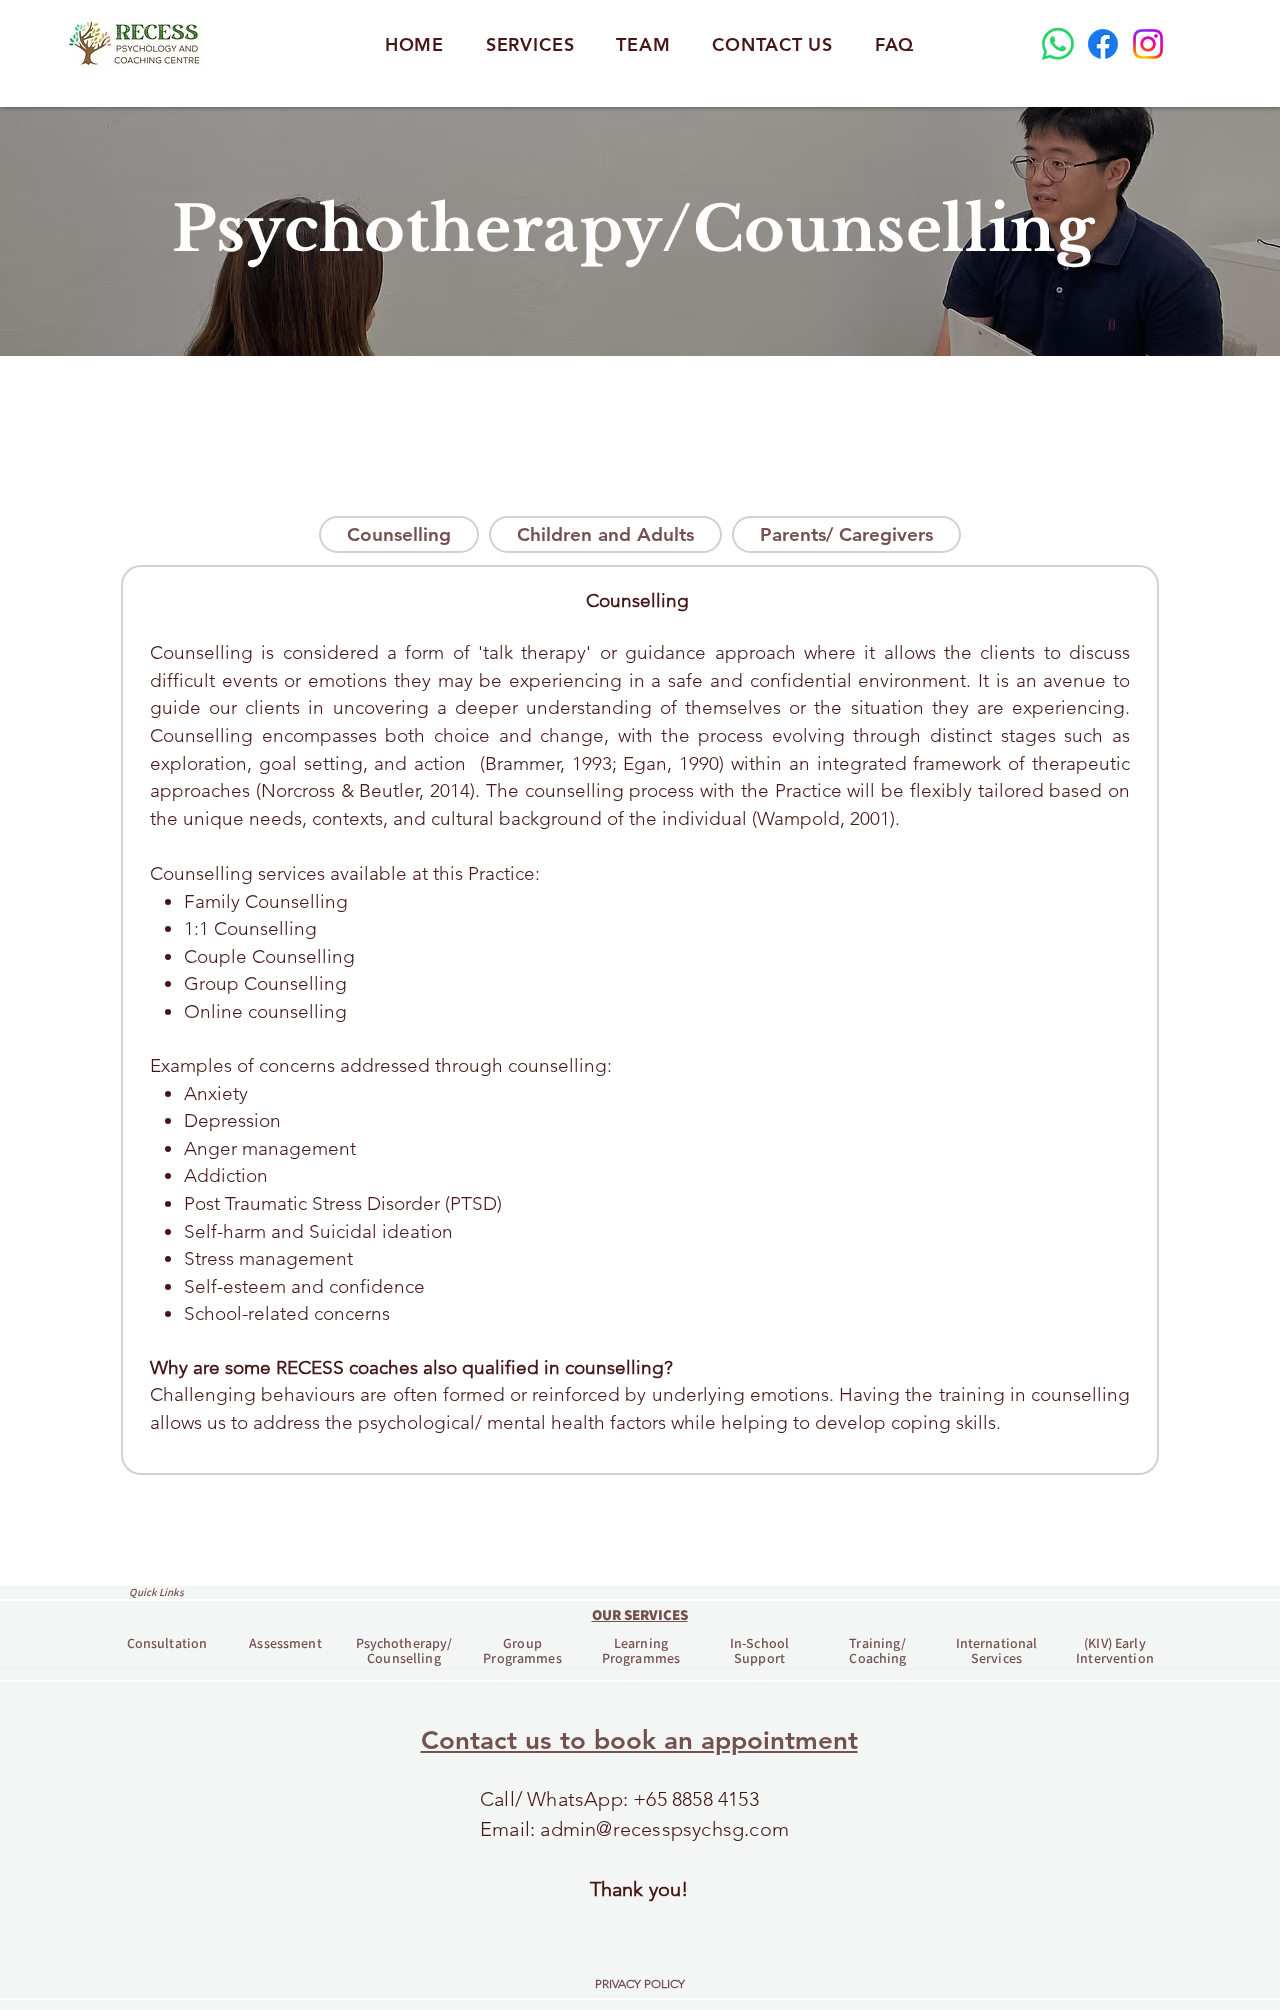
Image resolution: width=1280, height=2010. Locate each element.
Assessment (285, 1643)
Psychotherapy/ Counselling (404, 1650)
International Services (997, 1650)
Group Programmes (522, 1650)
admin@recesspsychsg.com (664, 1829)
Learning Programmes (641, 1650)
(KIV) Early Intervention (1115, 1650)
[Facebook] (1103, 44)
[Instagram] (1148, 44)
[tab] (399, 534)
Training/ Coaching (877, 1650)
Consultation (167, 1643)
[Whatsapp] (1058, 44)
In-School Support (759, 1650)
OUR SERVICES (640, 1614)
